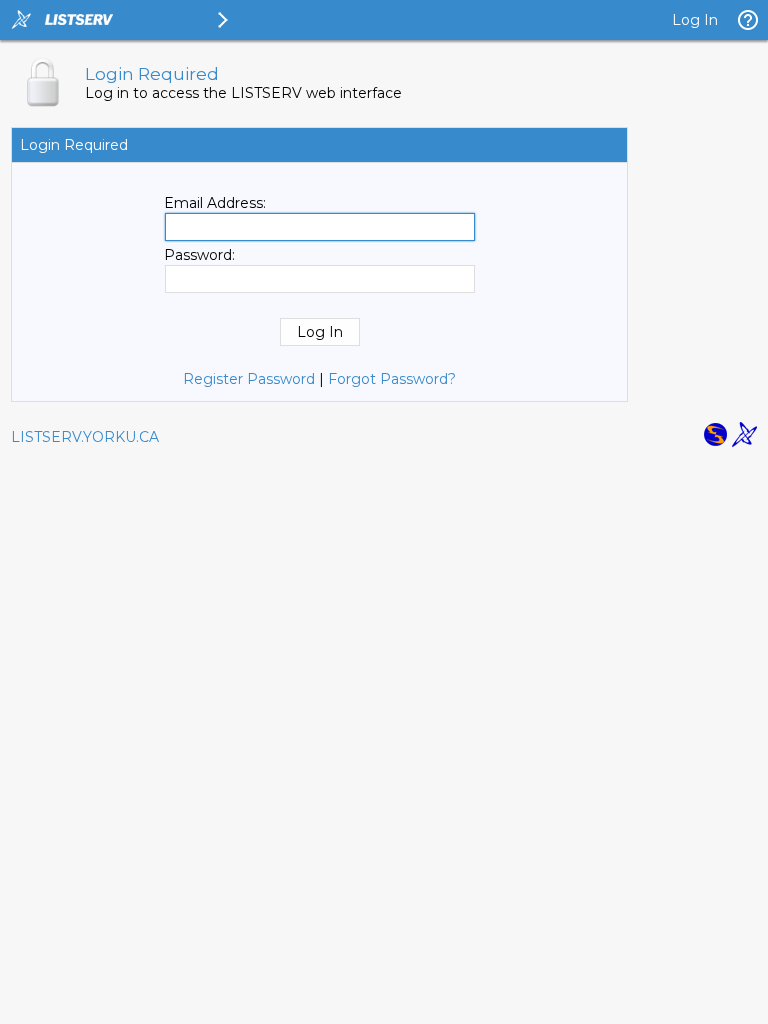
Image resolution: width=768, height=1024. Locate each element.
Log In (695, 20)
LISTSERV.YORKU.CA (85, 437)
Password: (199, 255)
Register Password (249, 379)
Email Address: (215, 203)
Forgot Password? (392, 379)
